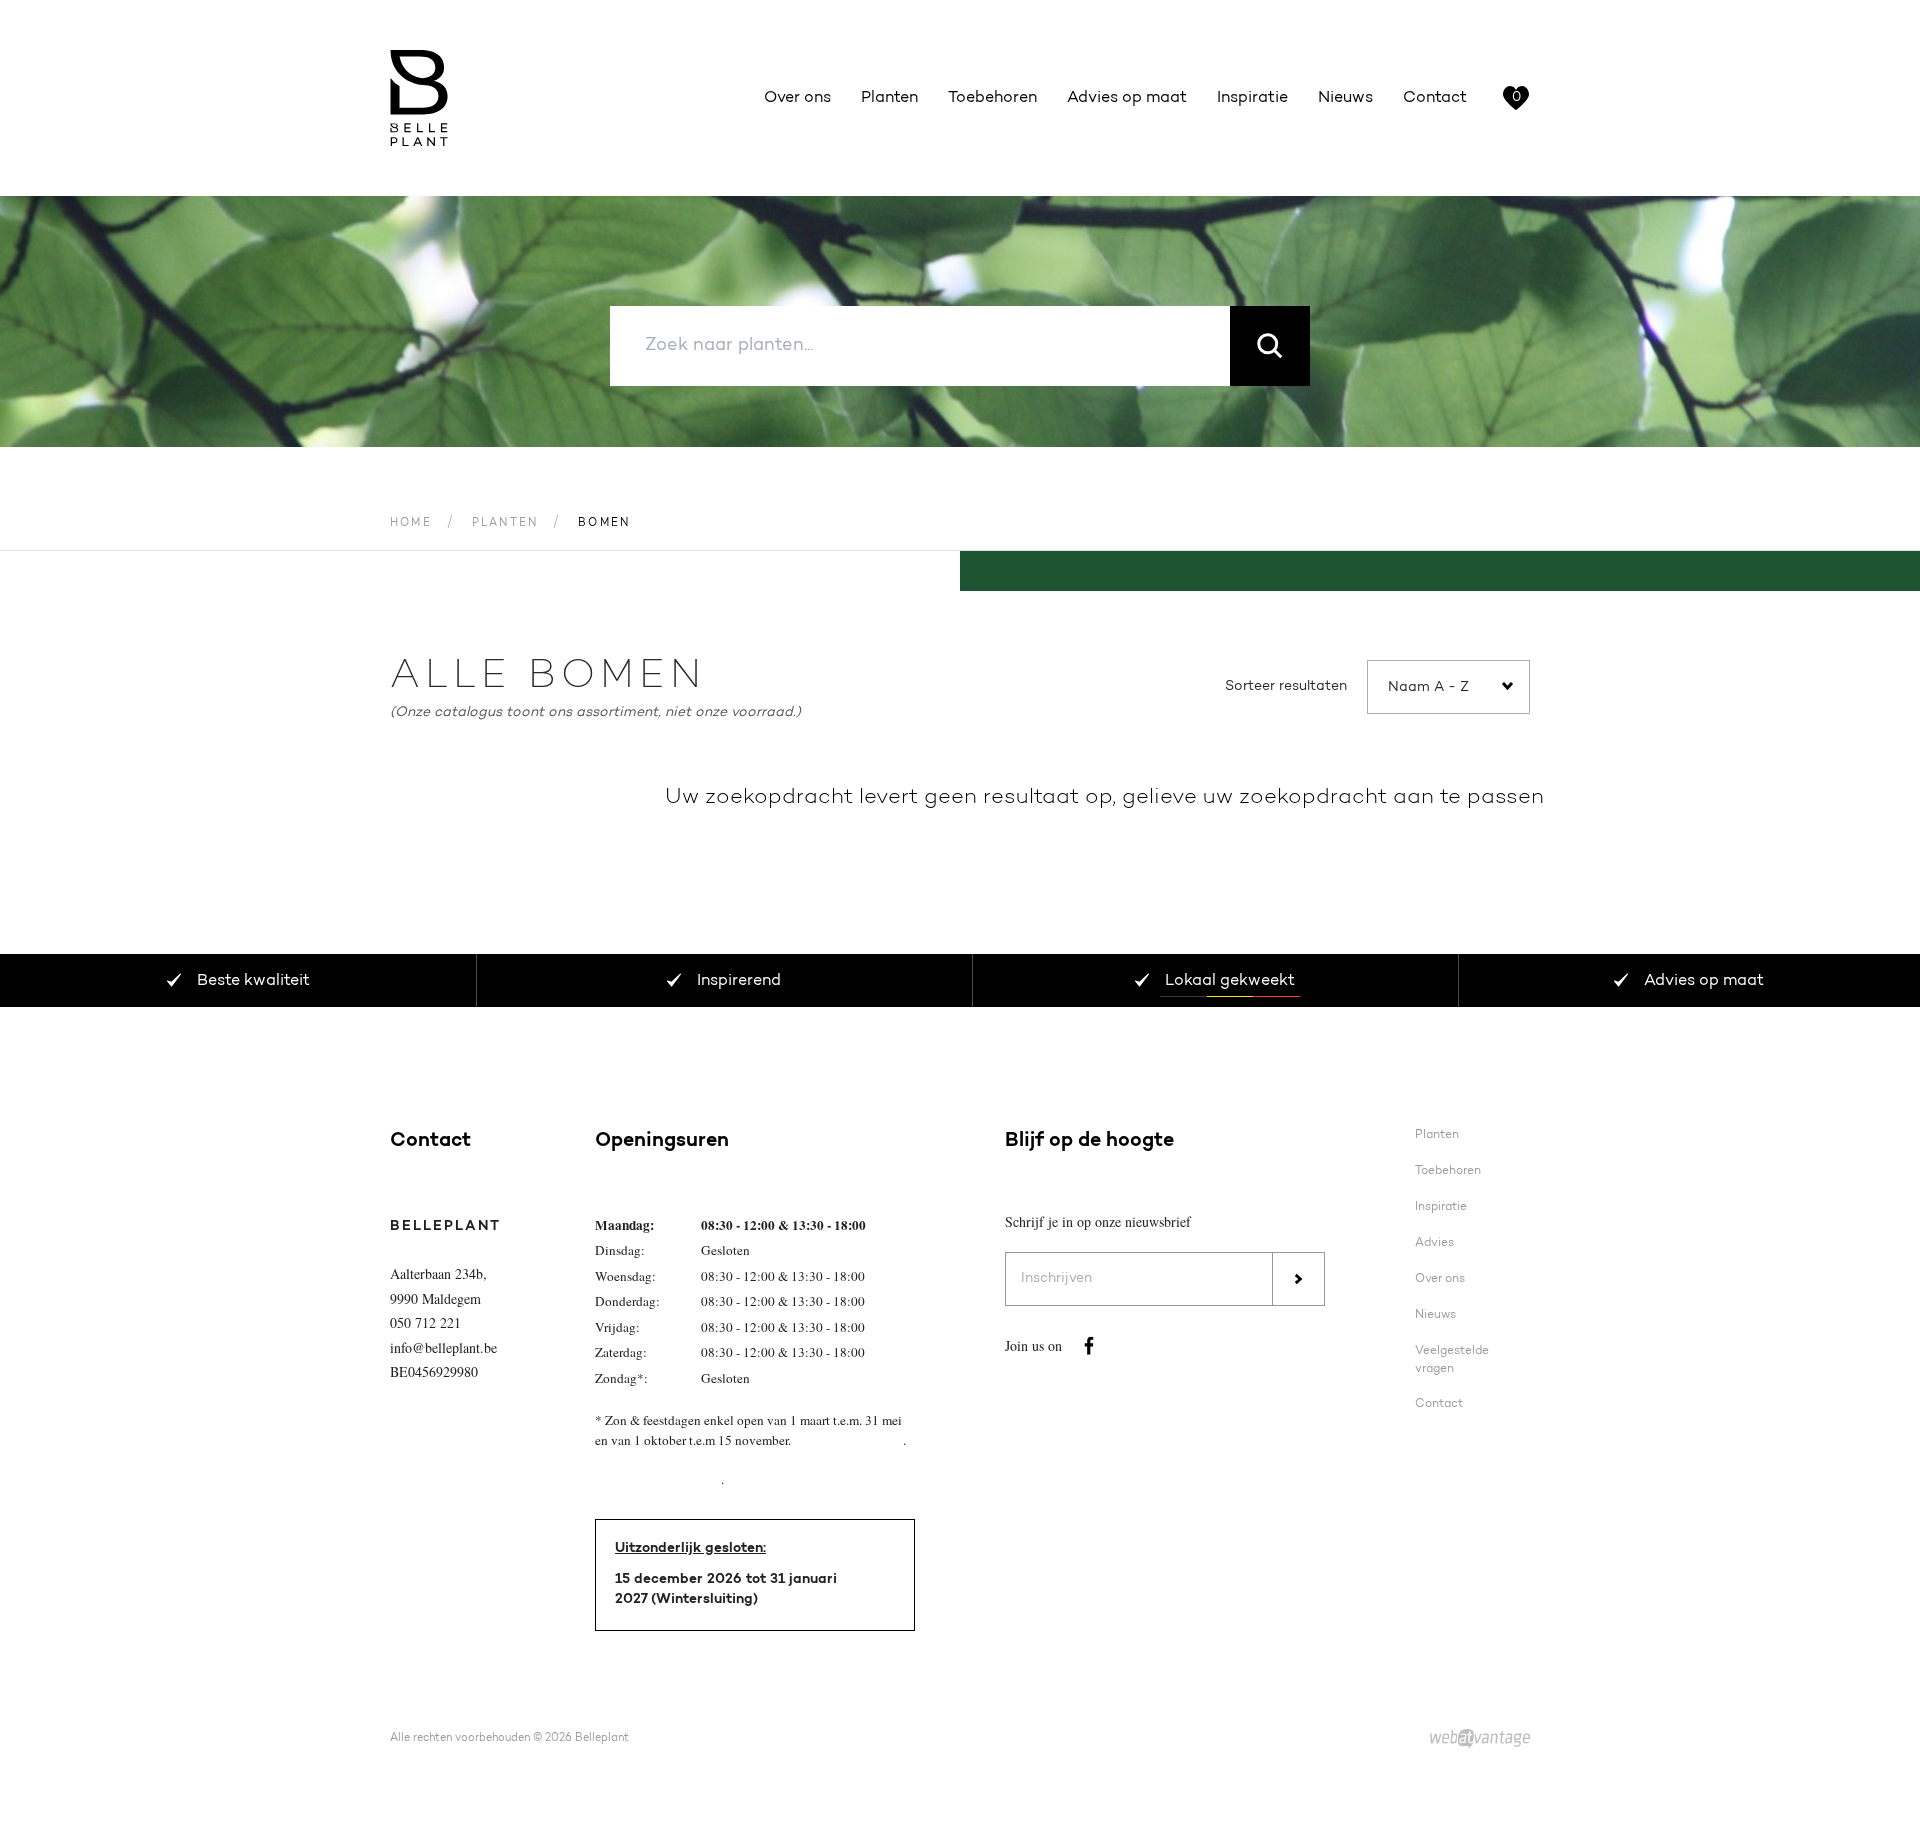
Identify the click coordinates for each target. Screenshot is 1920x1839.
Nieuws (1345, 98)
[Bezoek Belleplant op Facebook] (1089, 1346)
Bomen (604, 523)
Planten (889, 98)
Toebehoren (992, 98)
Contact (1435, 98)
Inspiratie (1252, 98)
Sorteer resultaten (1286, 687)
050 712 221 (425, 1322)
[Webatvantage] (1480, 1739)
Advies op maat (1127, 98)
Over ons (797, 98)
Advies (1434, 1243)
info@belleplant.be (443, 1347)
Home (411, 523)
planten (505, 523)
